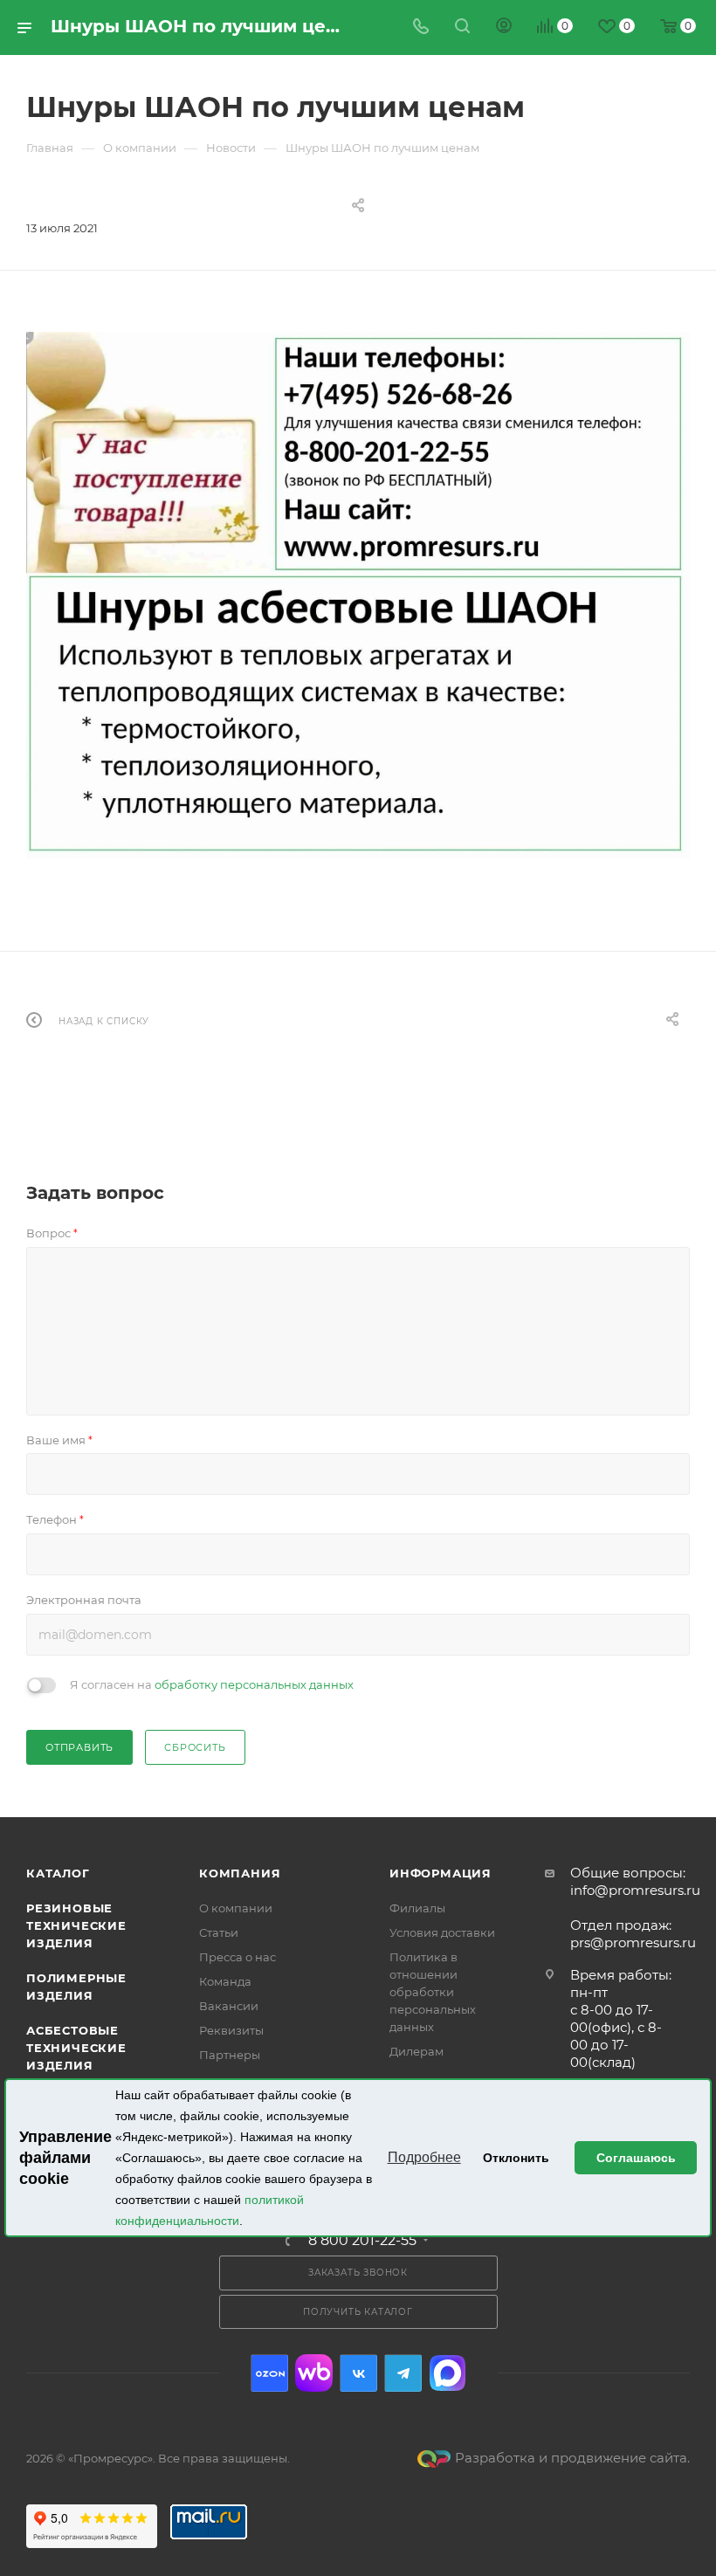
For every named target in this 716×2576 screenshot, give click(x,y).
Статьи (219, 1932)
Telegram (403, 2373)
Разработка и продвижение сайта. (572, 2458)
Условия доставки (442, 1932)
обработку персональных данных (254, 1684)
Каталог (58, 1873)
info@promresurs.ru (635, 1890)
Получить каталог (358, 2312)
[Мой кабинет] (504, 28)
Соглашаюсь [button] (636, 2158)
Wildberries (314, 2373)
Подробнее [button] (424, 2157)
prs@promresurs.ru (633, 1942)
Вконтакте (358, 2373)
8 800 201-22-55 (362, 2241)
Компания (240, 1873)
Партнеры (230, 2055)
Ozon (269, 2373)
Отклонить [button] (516, 2158)
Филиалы (417, 1908)
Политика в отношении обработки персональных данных (433, 1992)
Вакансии (229, 2006)
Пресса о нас (238, 1957)
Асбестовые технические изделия (76, 2048)
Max (447, 2373)
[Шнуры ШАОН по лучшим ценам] (358, 596)
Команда (225, 1981)
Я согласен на (212, 1684)
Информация (441, 1873)
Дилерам (417, 2051)
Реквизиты (231, 2030)
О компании (236, 1908)
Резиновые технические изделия (76, 1925)
